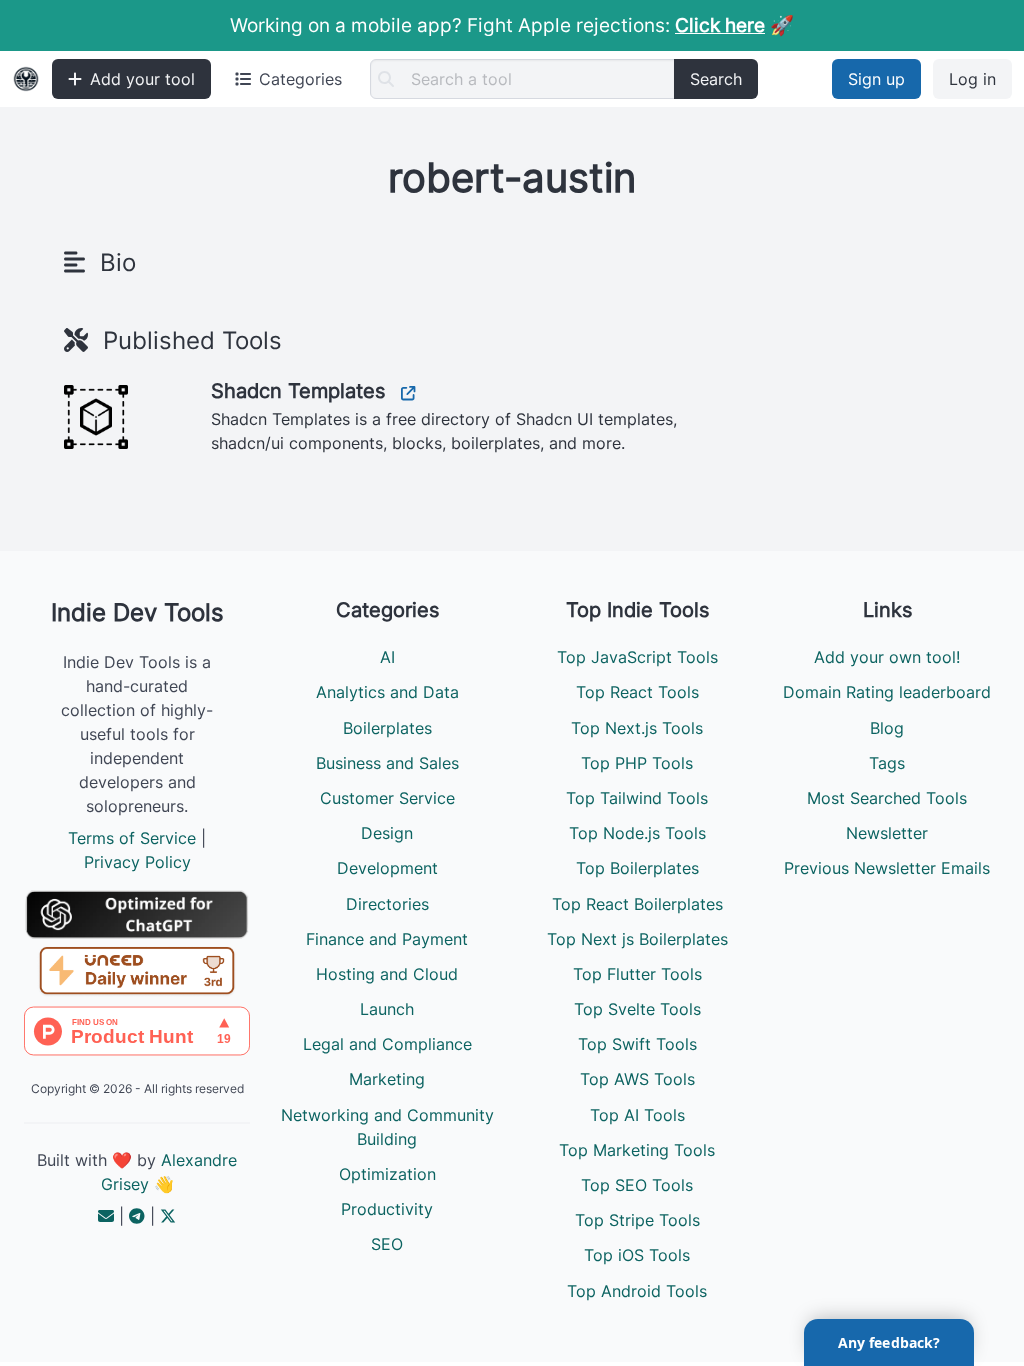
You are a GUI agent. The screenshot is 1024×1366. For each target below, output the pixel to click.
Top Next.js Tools (637, 728)
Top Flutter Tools (637, 974)
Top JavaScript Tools (637, 657)
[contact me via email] (106, 1216)
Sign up (876, 79)
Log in (972, 79)
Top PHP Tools (637, 763)
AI (387, 657)
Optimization (387, 1174)
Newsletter (887, 833)
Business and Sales (387, 763)
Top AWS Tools (637, 1079)
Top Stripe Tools (637, 1220)
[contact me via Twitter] (168, 1216)
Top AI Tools (637, 1115)
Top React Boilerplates (637, 904)
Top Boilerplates (637, 868)
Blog (887, 728)
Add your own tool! (887, 657)
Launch (387, 1009)
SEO (387, 1244)
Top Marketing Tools (637, 1150)
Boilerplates (387, 728)
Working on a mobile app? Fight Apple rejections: (497, 25)
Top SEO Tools (637, 1185)
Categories (300, 79)
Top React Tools (637, 692)
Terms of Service (132, 838)
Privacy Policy (137, 862)
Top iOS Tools (637, 1255)
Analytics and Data (387, 692)
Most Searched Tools (887, 798)
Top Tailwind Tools (637, 798)
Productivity (387, 1209)
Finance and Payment (387, 939)
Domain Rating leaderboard (887, 692)
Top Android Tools (637, 1291)
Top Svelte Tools (637, 1009)
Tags (887, 763)
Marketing (387, 1079)
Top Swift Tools (637, 1044)
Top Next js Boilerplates (637, 939)
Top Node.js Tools (637, 833)
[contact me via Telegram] (137, 1216)
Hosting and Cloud (387, 974)
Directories (387, 904)
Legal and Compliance (387, 1044)
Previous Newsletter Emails (887, 868)
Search (716, 79)
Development (387, 868)
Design (387, 833)
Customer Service (387, 798)
